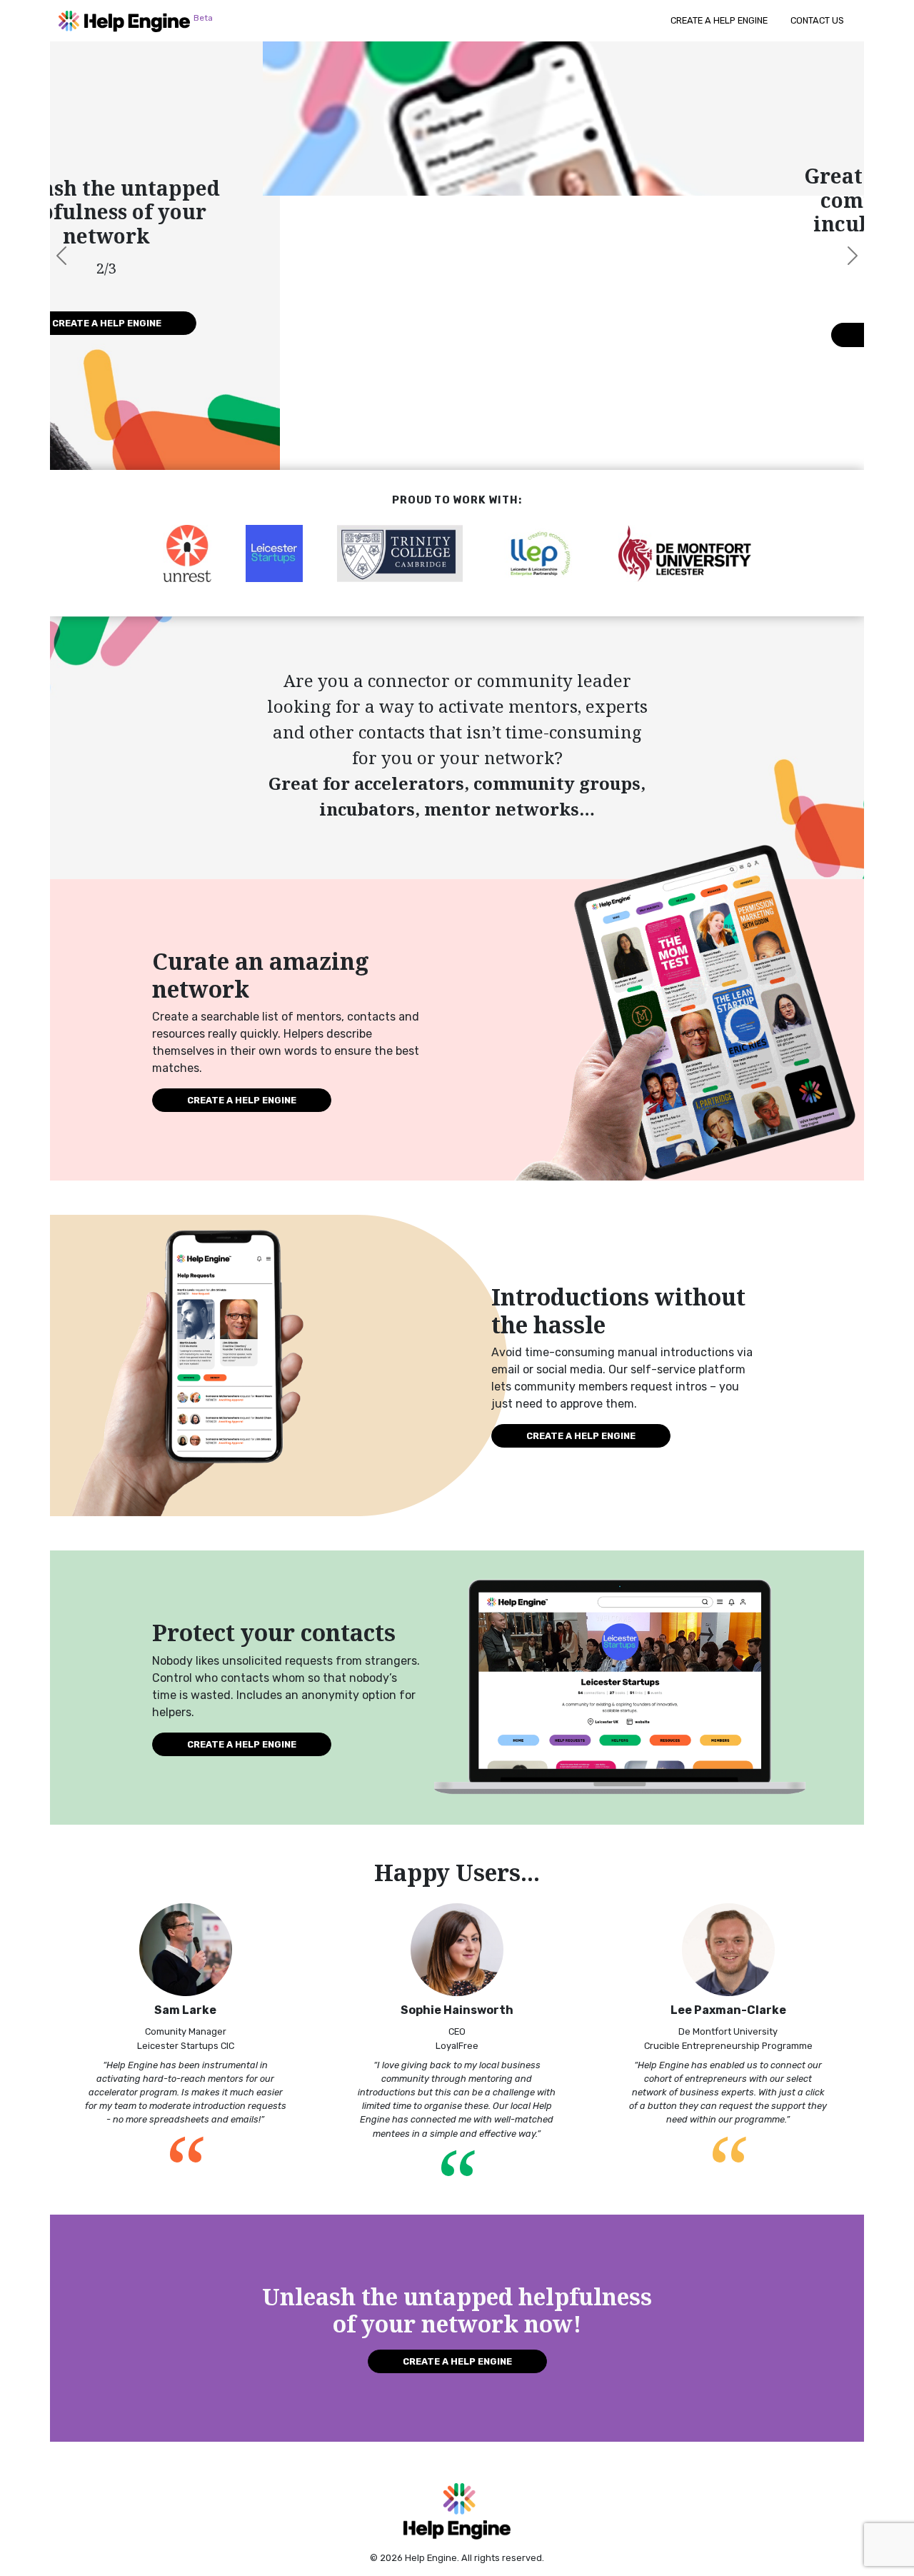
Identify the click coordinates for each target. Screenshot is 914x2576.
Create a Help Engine (719, 20)
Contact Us (817, 20)
